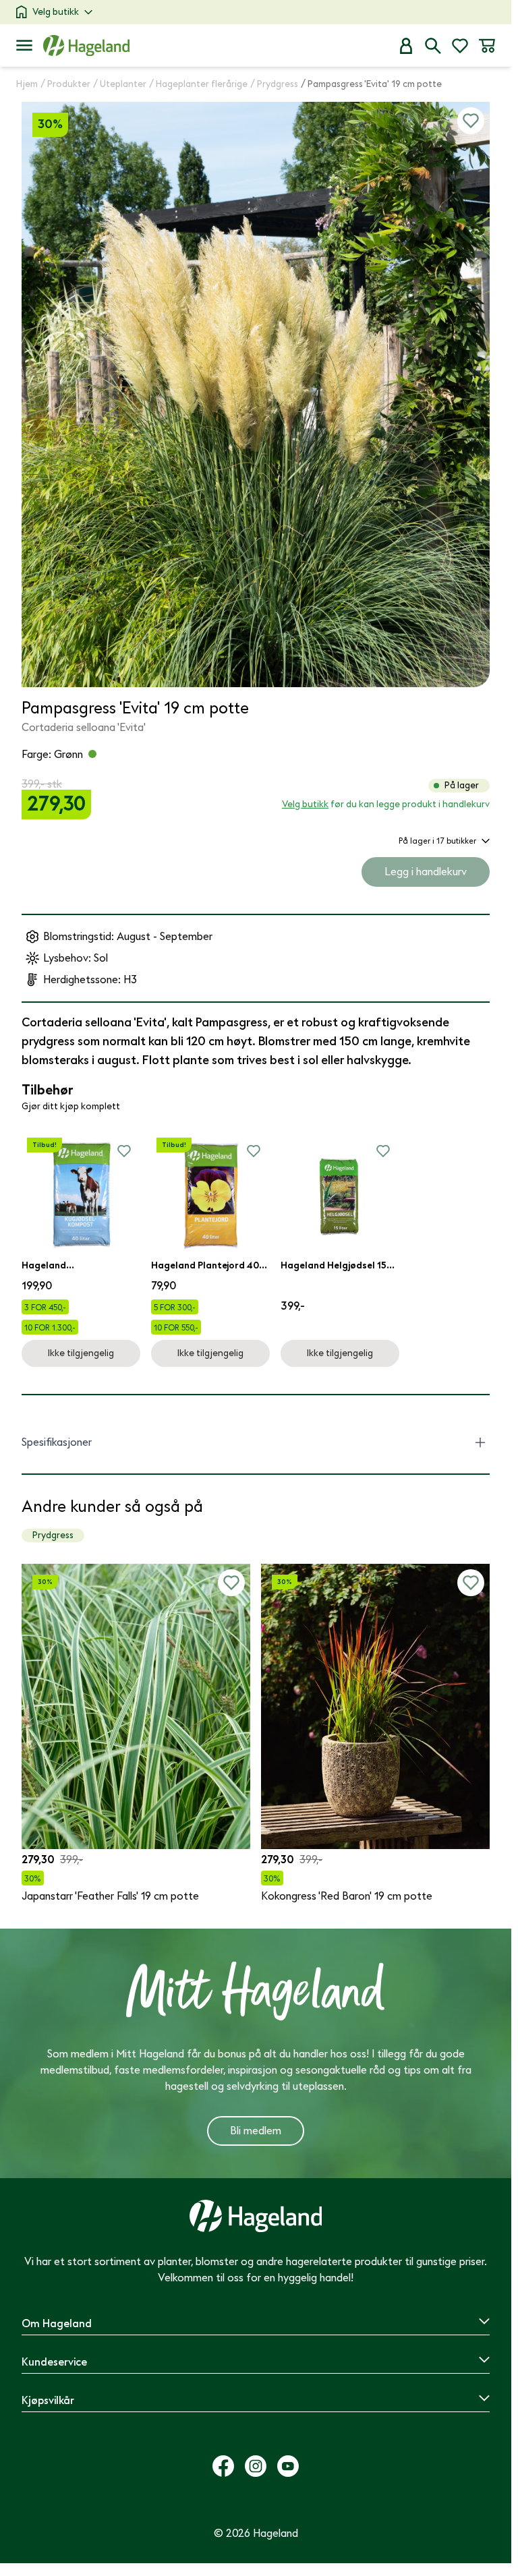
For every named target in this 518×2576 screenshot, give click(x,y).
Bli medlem (256, 2131)
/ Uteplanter (120, 84)
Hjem (27, 84)
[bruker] (406, 46)
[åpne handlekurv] (487, 46)
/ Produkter (65, 84)
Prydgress (53, 1535)
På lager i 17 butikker (437, 841)
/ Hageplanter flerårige (198, 84)
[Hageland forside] (86, 46)
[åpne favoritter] (460, 46)
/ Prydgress (274, 84)
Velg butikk (56, 12)
